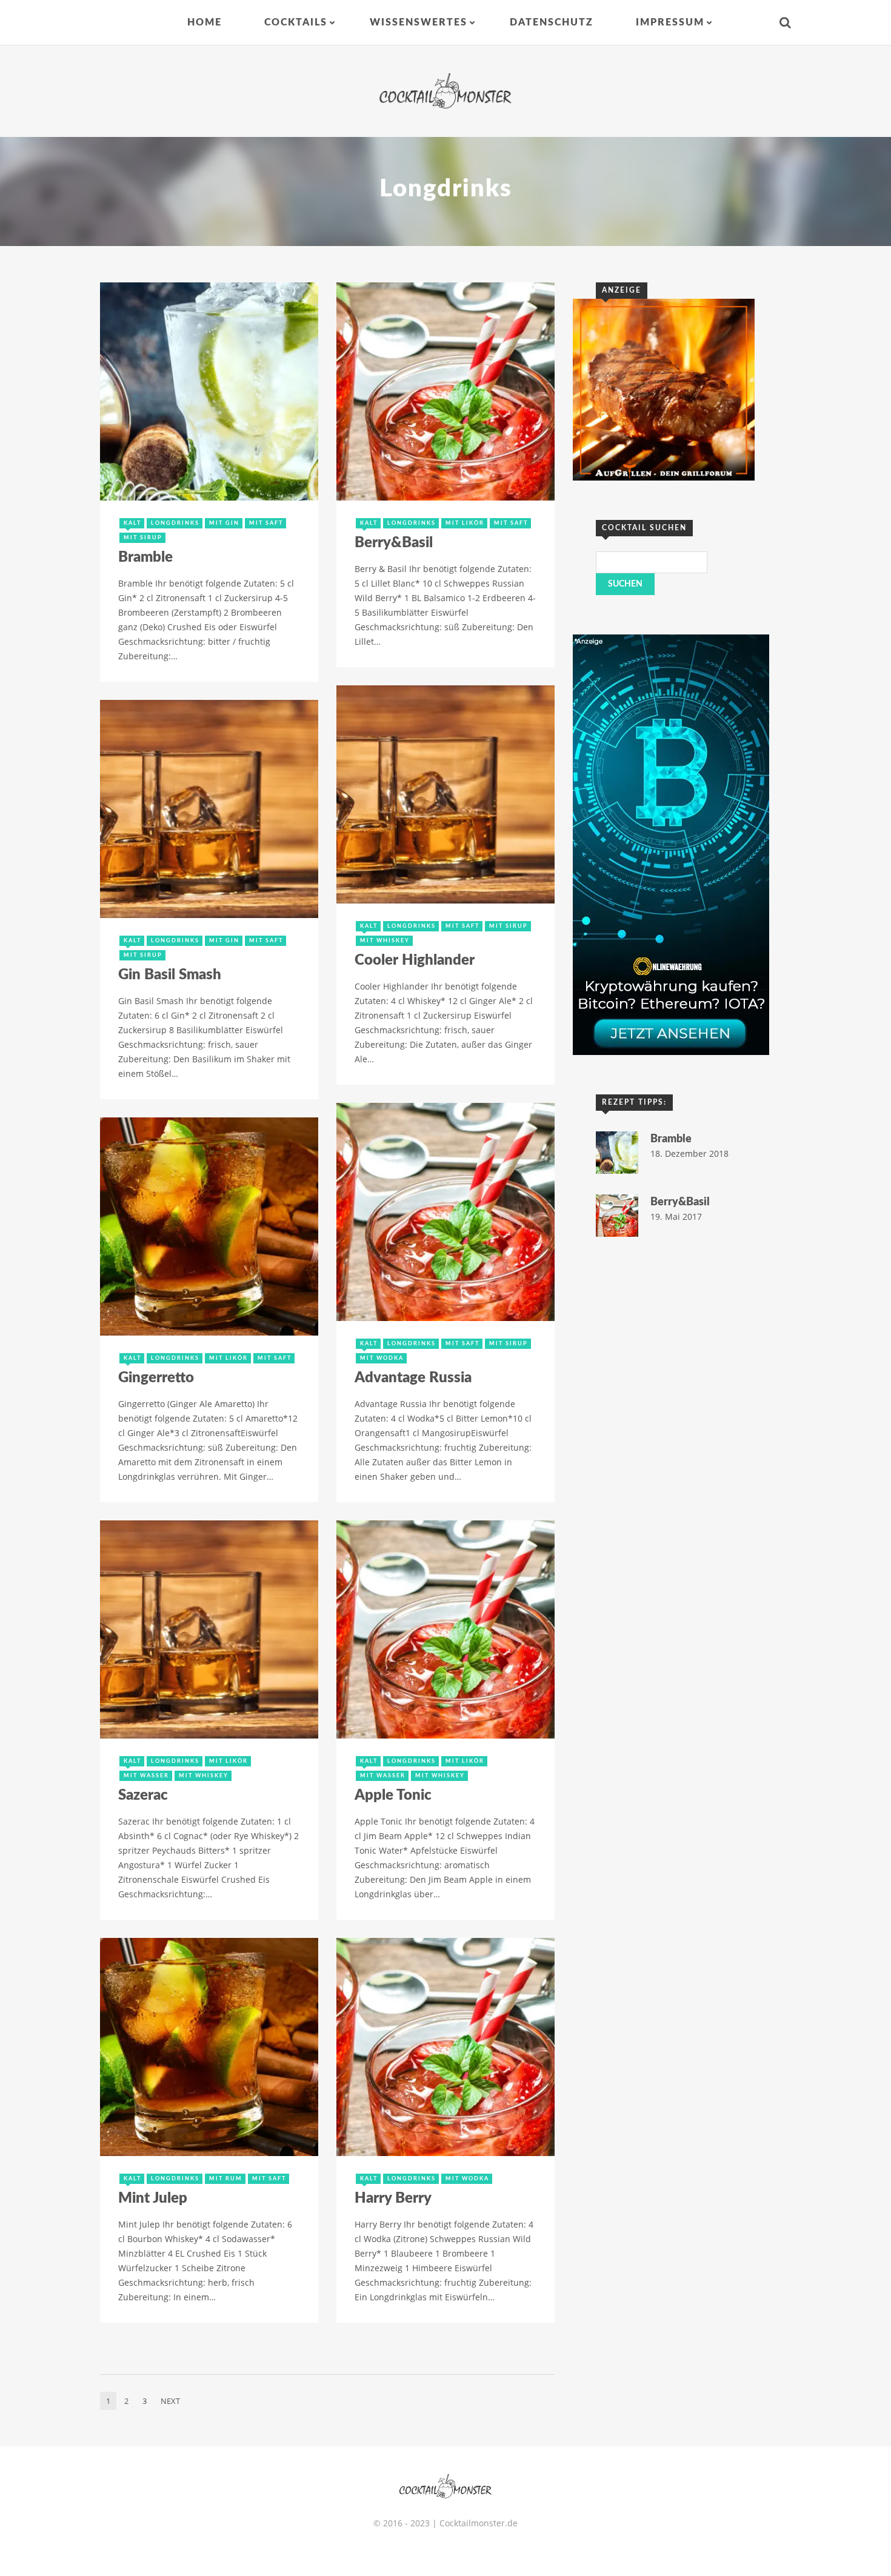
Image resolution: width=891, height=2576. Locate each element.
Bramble (145, 557)
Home (205, 22)
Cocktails (296, 22)
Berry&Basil (394, 543)
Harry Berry (393, 2198)
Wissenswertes (419, 22)
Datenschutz (552, 22)
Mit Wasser (146, 1776)
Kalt (132, 523)
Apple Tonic (393, 1796)
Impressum (670, 22)
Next (170, 2401)
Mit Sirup (143, 538)
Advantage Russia (413, 1378)
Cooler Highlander (415, 960)
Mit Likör (465, 523)
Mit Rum (226, 2179)
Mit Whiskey (385, 941)
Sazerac (143, 1796)
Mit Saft (266, 523)
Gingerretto (156, 1378)
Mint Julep (153, 2198)
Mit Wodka (382, 1358)
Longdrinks (175, 523)
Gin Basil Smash (170, 975)
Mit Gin (224, 523)
